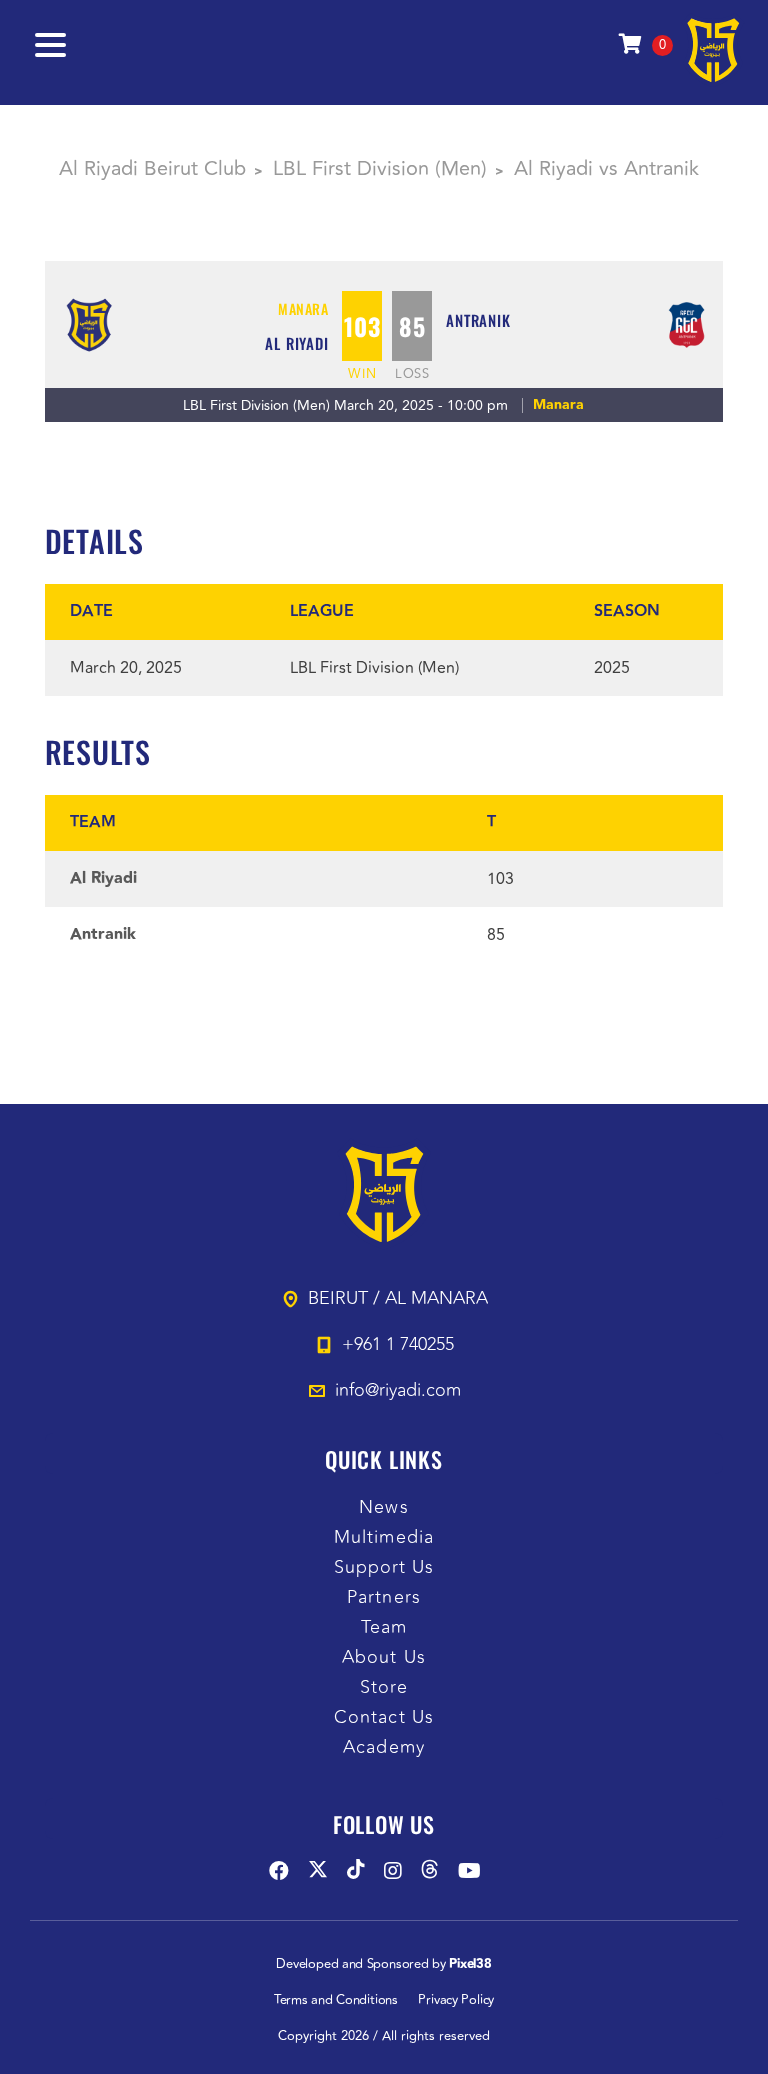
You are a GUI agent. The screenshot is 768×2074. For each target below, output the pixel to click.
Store (384, 1687)
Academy (384, 1747)
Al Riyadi (296, 343)
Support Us (384, 1567)
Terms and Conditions (336, 2000)
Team (384, 1627)
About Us (384, 1657)
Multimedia (384, 1537)
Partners (384, 1597)
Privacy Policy (456, 2000)
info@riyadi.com (398, 1390)
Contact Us (384, 1717)
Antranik (478, 320)
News (383, 1507)
